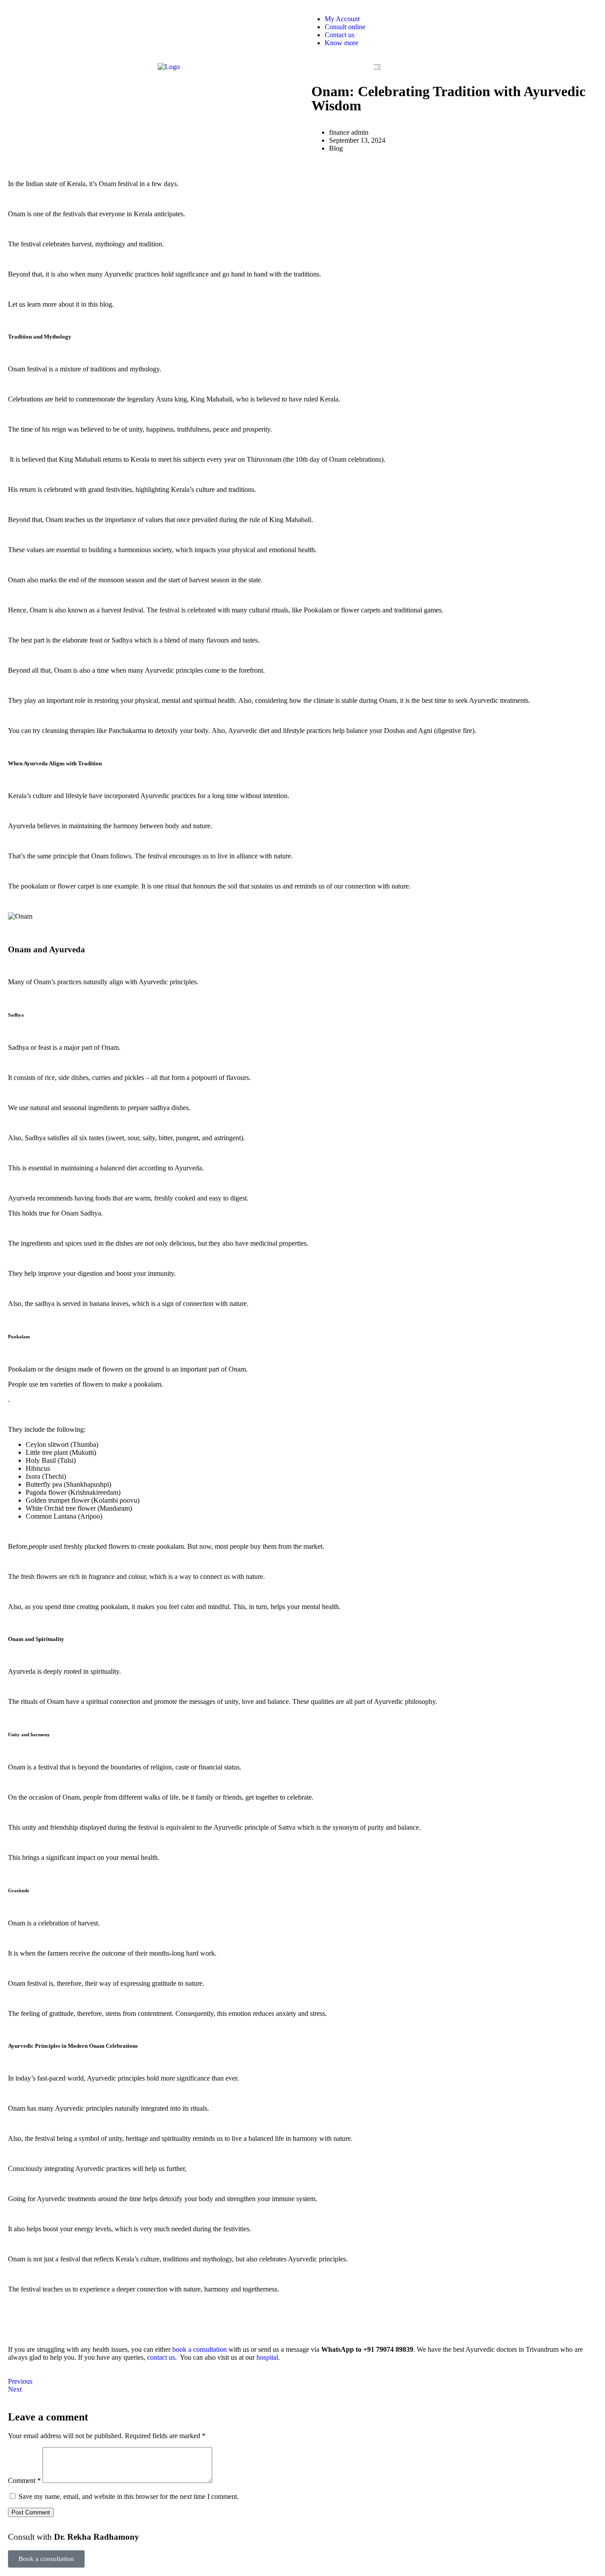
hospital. (268, 2357)
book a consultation (200, 2349)
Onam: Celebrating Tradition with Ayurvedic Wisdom (448, 98)
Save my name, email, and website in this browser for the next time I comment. (129, 2496)
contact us (161, 2357)
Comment (24, 2481)
